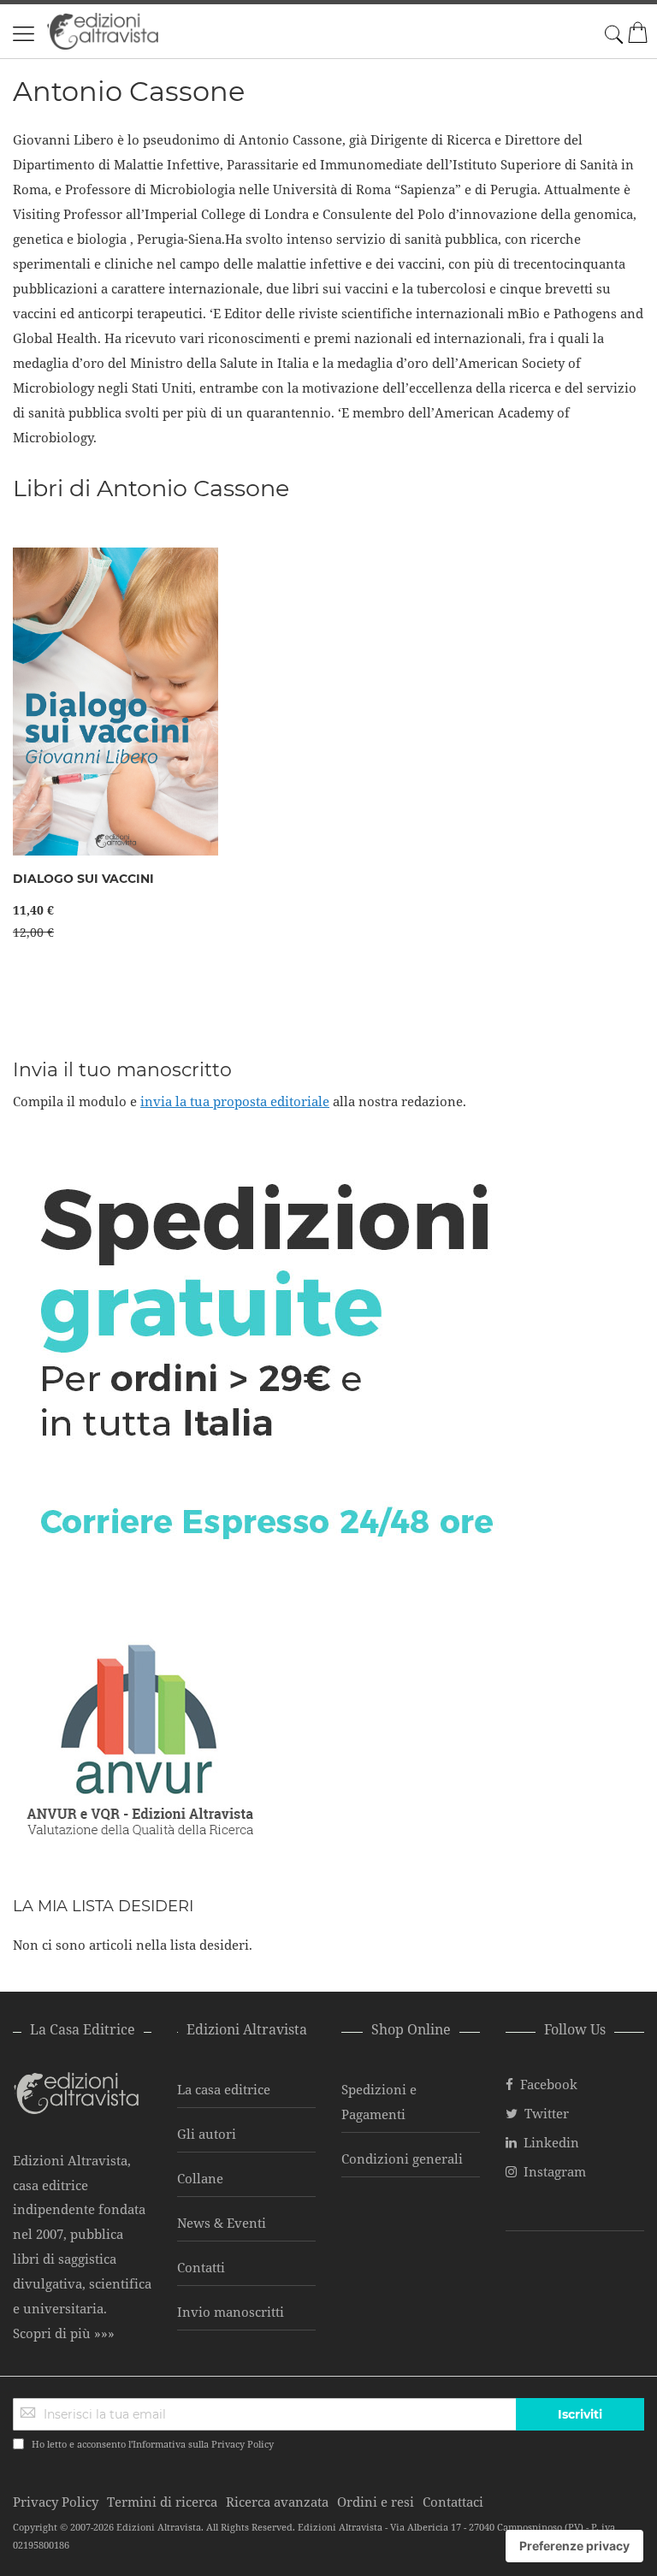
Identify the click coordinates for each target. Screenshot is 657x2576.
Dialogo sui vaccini (83, 879)
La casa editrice (224, 2089)
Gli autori (207, 2134)
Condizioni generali (402, 2159)
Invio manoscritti (231, 2312)
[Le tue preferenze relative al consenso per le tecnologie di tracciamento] (574, 2546)
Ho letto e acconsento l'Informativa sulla (153, 2444)
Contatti (201, 2267)
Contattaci (453, 2502)
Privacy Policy (243, 2444)
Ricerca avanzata (277, 2502)
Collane (200, 2178)
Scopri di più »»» (64, 2333)
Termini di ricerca (162, 2502)
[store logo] (103, 31)
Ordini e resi (376, 2502)
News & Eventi (222, 2223)
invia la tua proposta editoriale (235, 1101)
